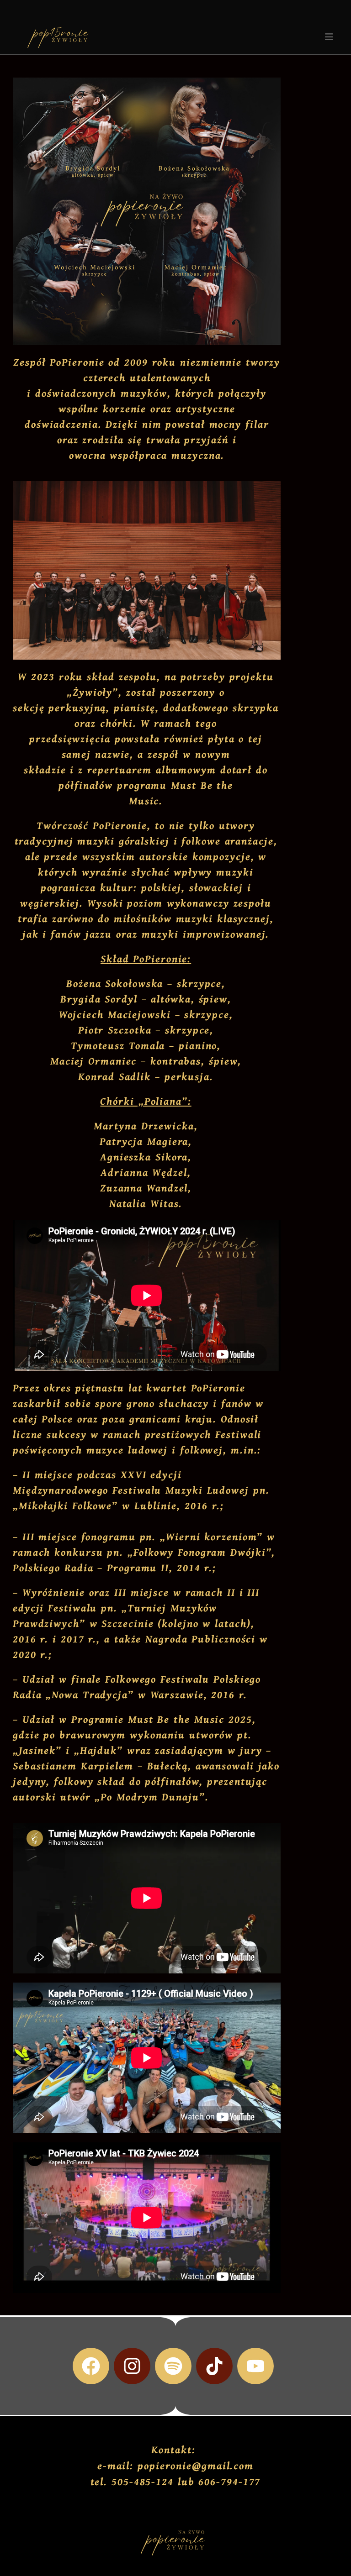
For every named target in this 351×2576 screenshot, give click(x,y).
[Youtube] (255, 2366)
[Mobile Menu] (329, 37)
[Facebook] (91, 2366)
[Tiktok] (214, 2366)
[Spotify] (173, 2366)
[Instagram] (132, 2366)
